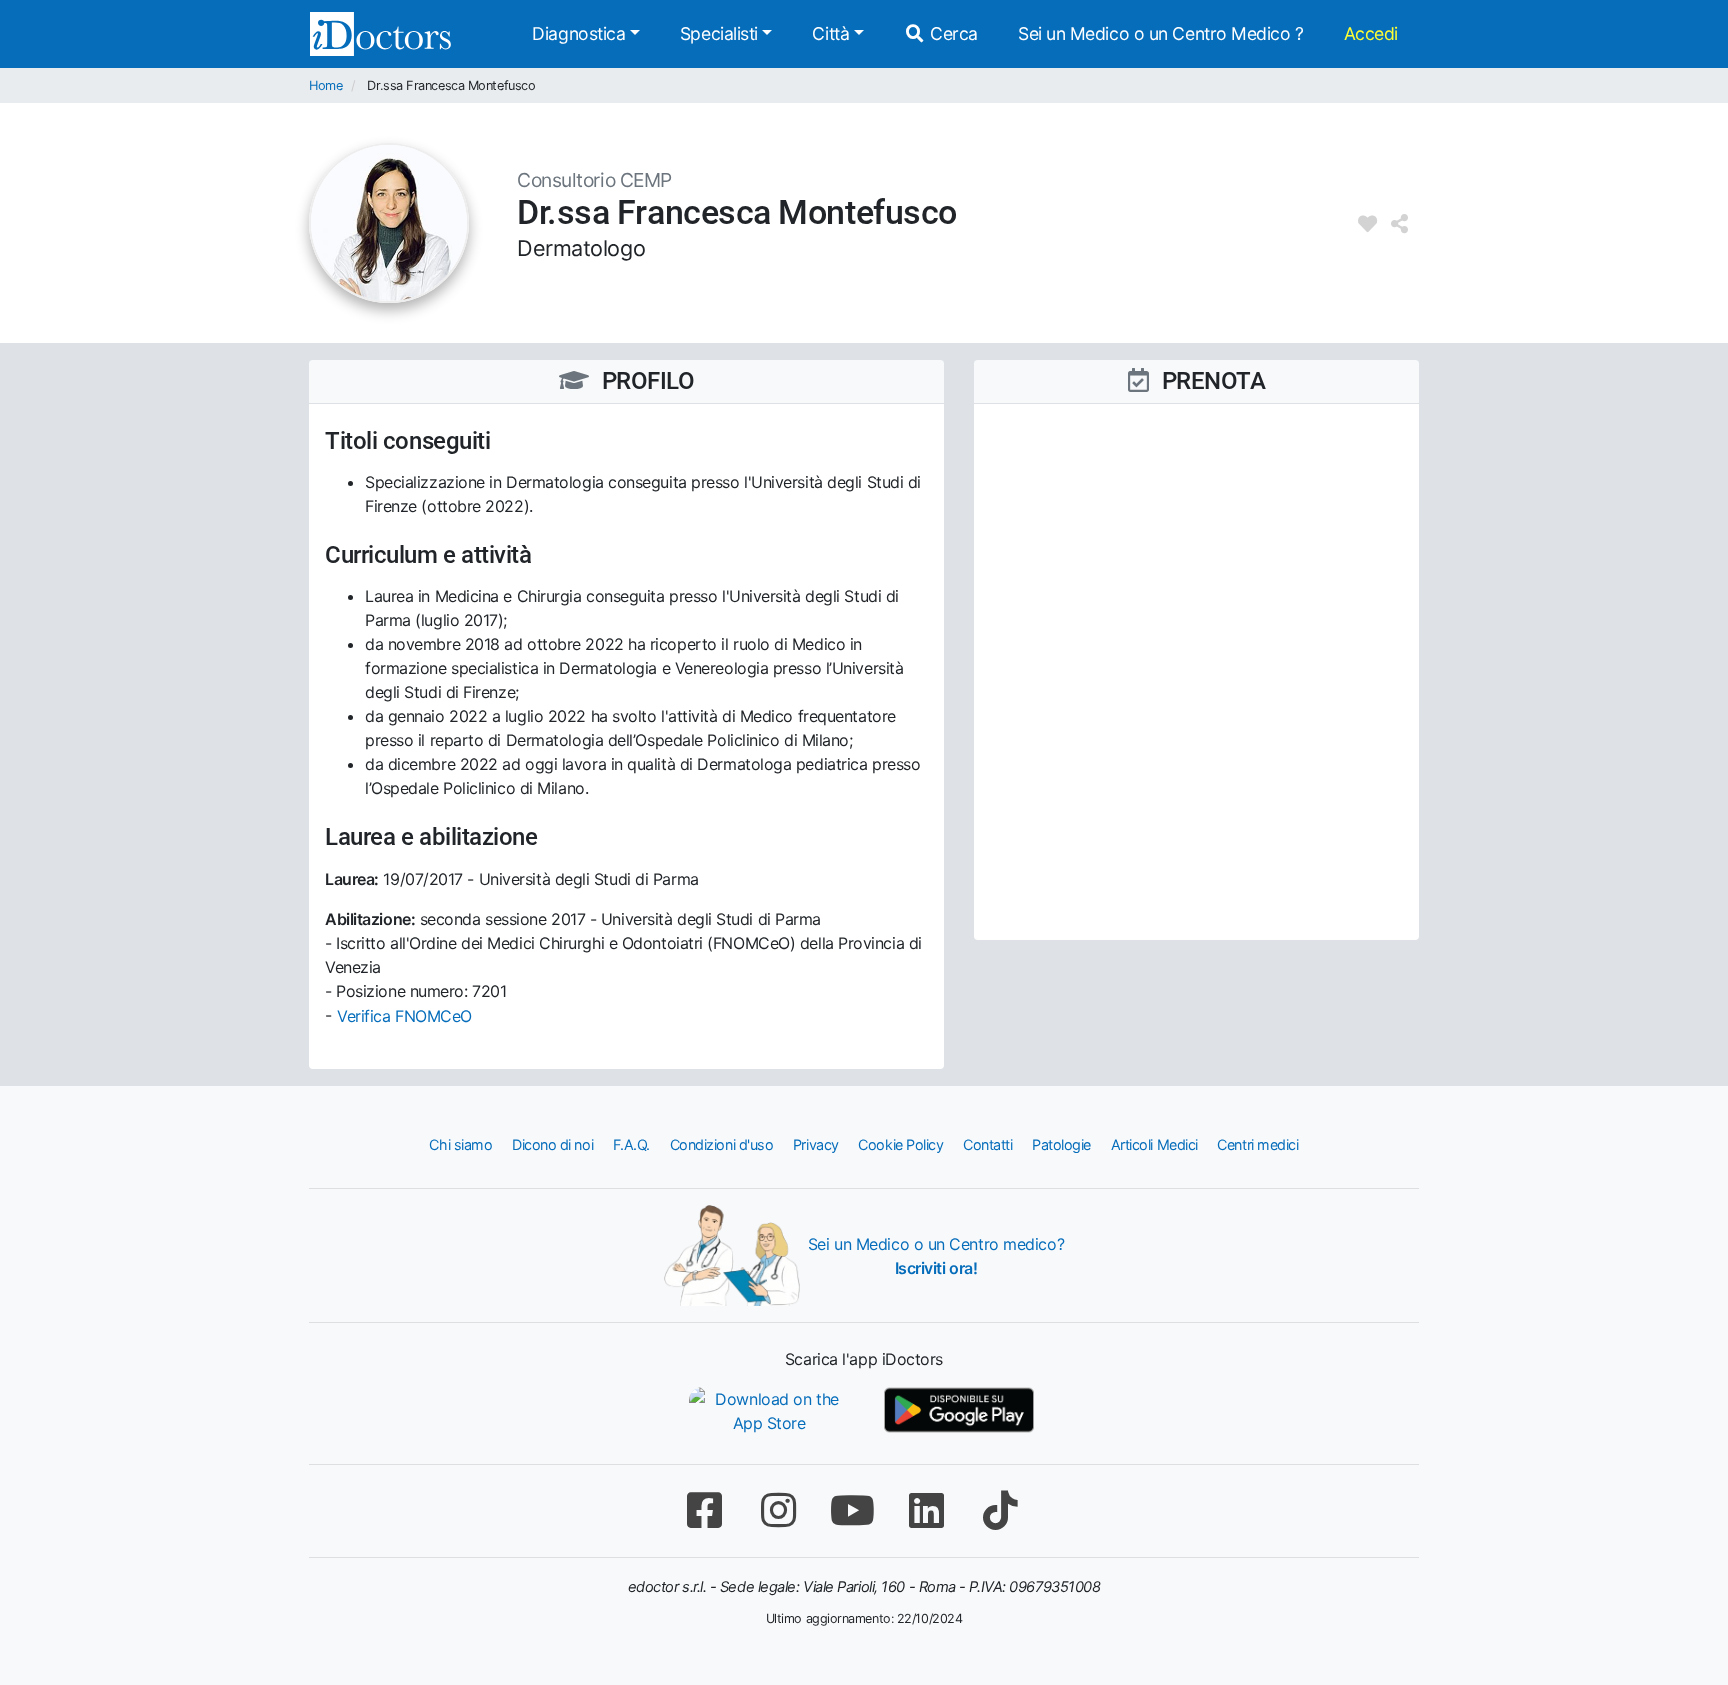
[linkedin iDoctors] (926, 1510)
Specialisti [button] (719, 33)
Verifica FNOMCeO (404, 1016)
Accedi (1371, 33)
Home (325, 85)
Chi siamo (460, 1144)
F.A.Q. (631, 1144)
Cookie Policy (900, 1144)
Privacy (816, 1144)
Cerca (952, 33)
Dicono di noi (552, 1144)
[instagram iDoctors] (778, 1510)
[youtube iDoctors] (852, 1510)
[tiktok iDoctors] (1000, 1510)
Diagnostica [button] (578, 33)
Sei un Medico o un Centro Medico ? (1161, 33)
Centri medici (1257, 1144)
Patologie (1061, 1144)
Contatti (987, 1144)
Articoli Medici (1154, 1144)
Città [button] (830, 33)
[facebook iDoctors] (704, 1510)
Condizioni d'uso (722, 1144)
